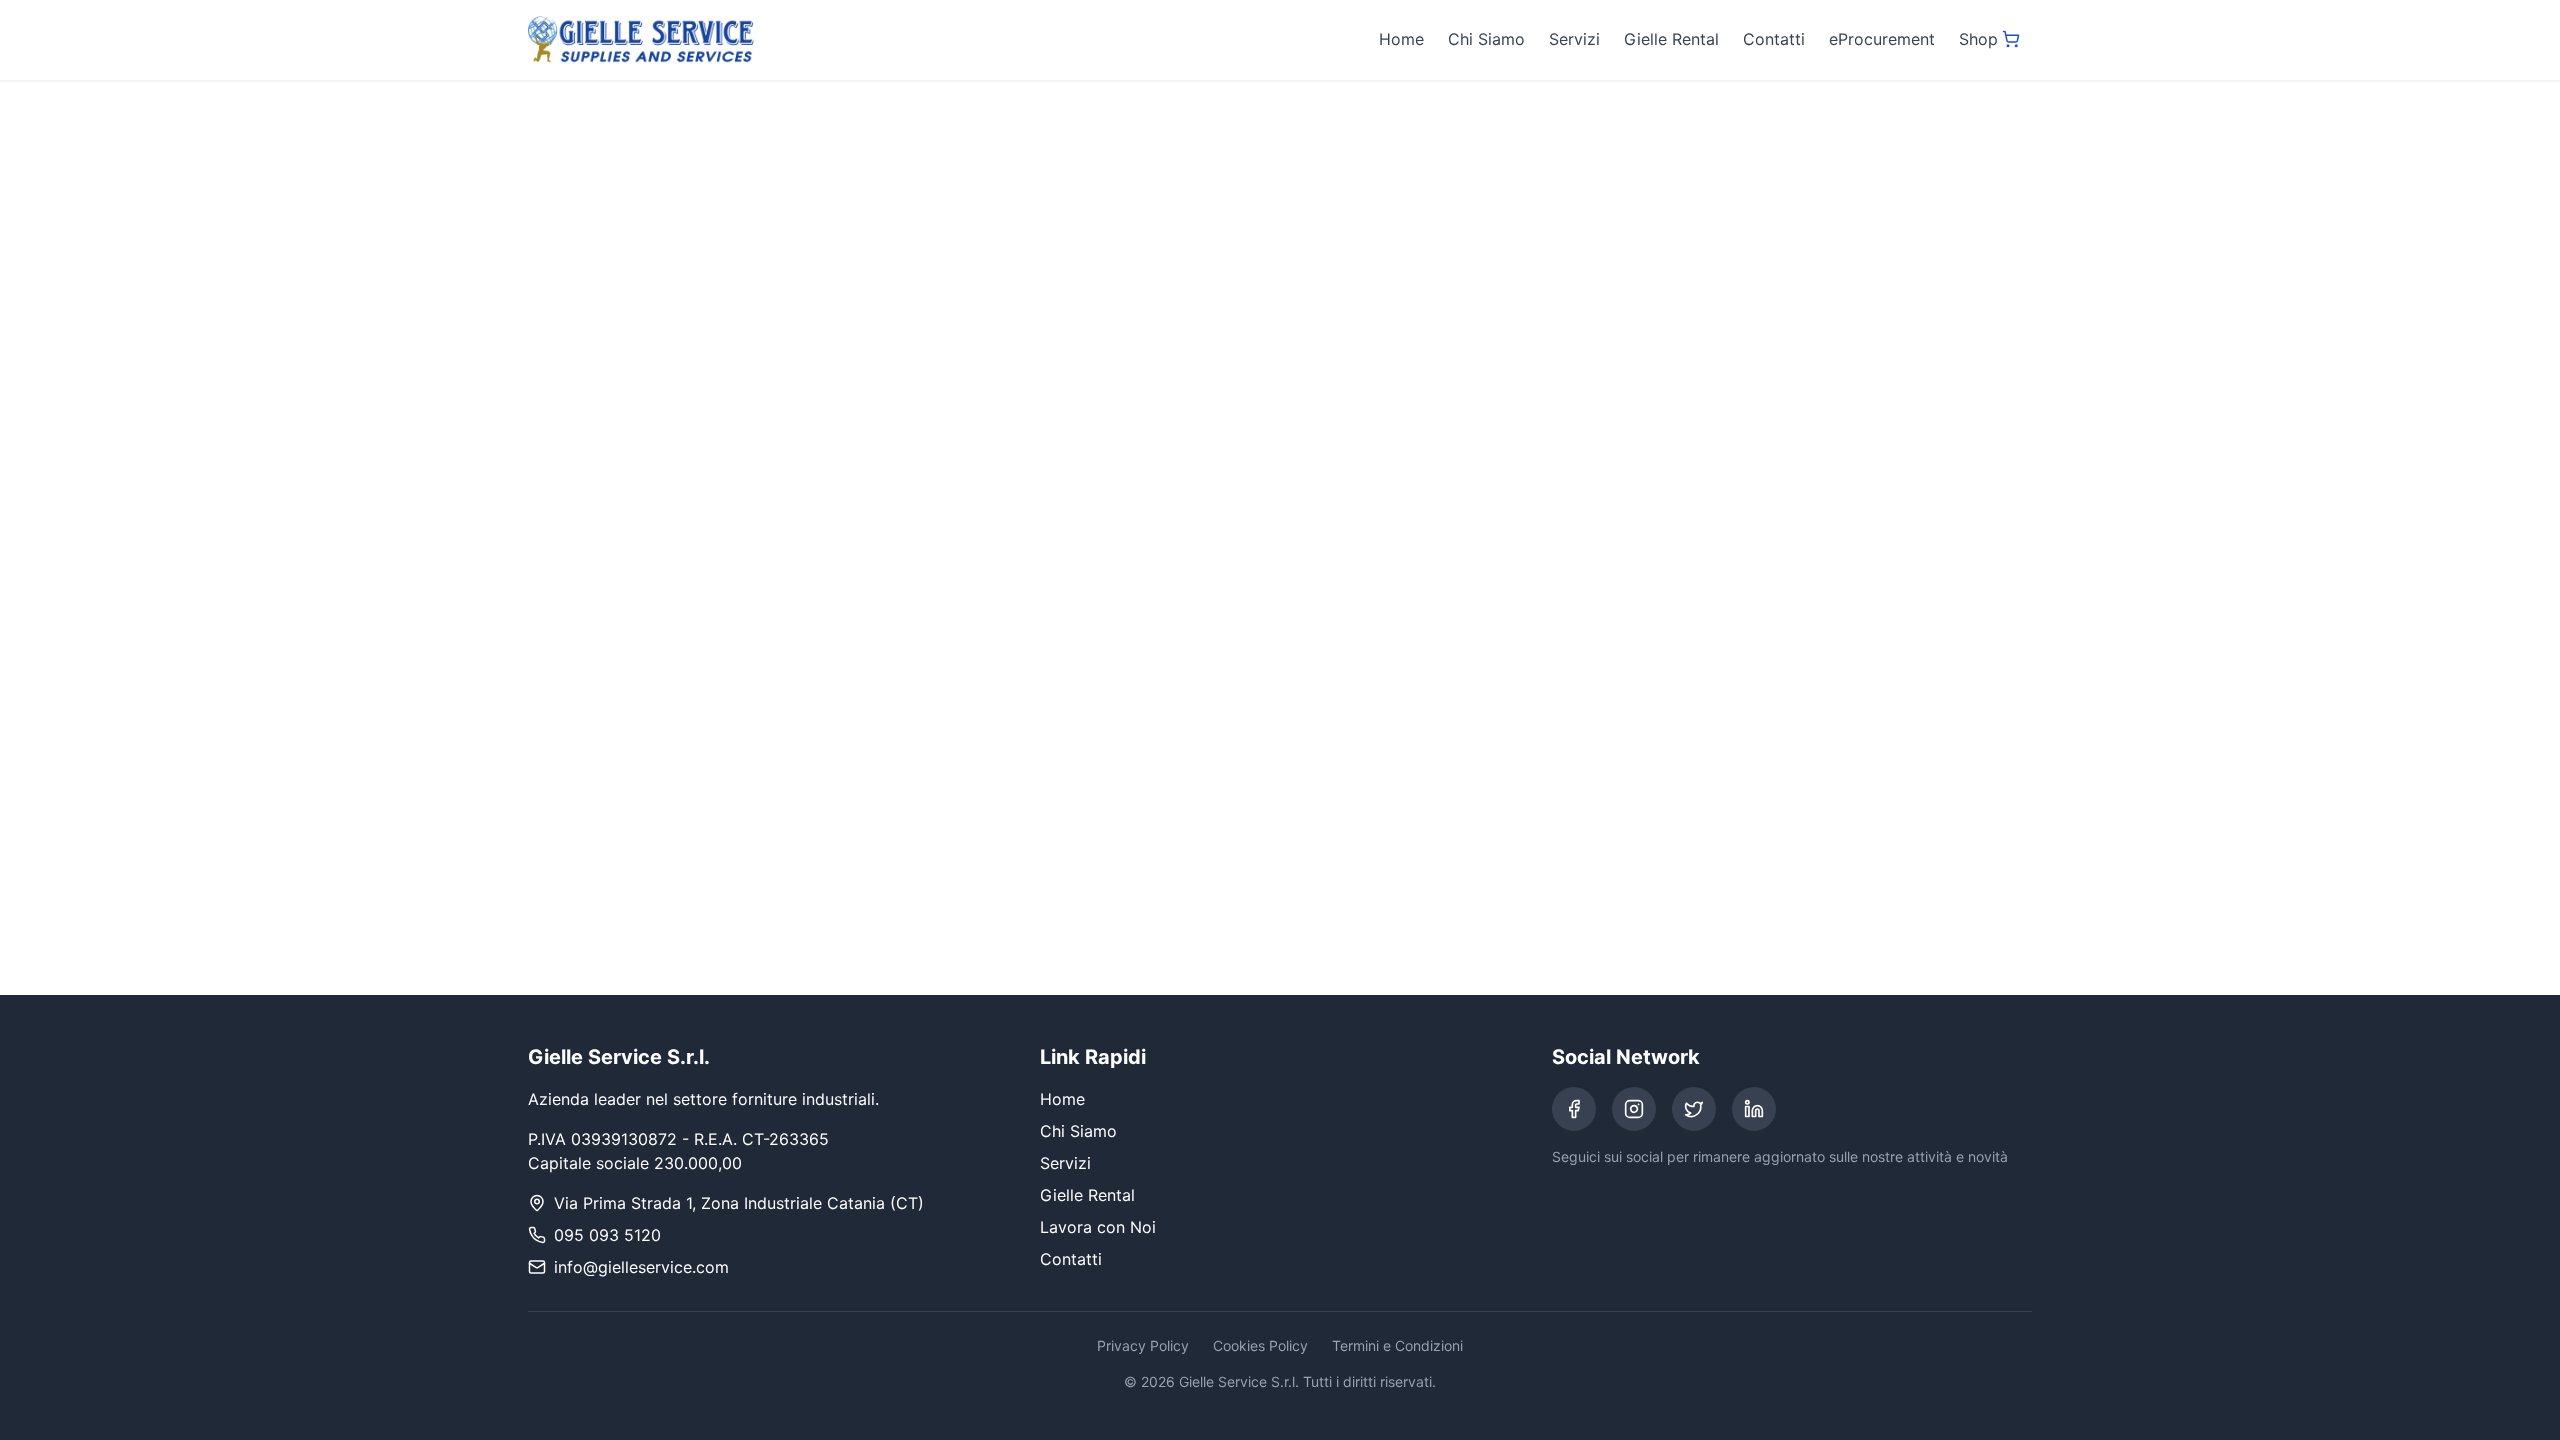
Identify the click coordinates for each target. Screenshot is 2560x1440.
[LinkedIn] (1754, 1109)
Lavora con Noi (1098, 1227)
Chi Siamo (1486, 39)
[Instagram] (1634, 1109)
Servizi (1574, 39)
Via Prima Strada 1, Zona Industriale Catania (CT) (739, 1203)
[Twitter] (1694, 1109)
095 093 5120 (607, 1235)
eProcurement (1882, 39)
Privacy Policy (1143, 1345)
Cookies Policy (1260, 1345)
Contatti (1774, 39)
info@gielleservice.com (641, 1267)
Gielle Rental (1671, 39)
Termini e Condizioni (1397, 1345)
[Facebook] (1574, 1109)
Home (1401, 39)
